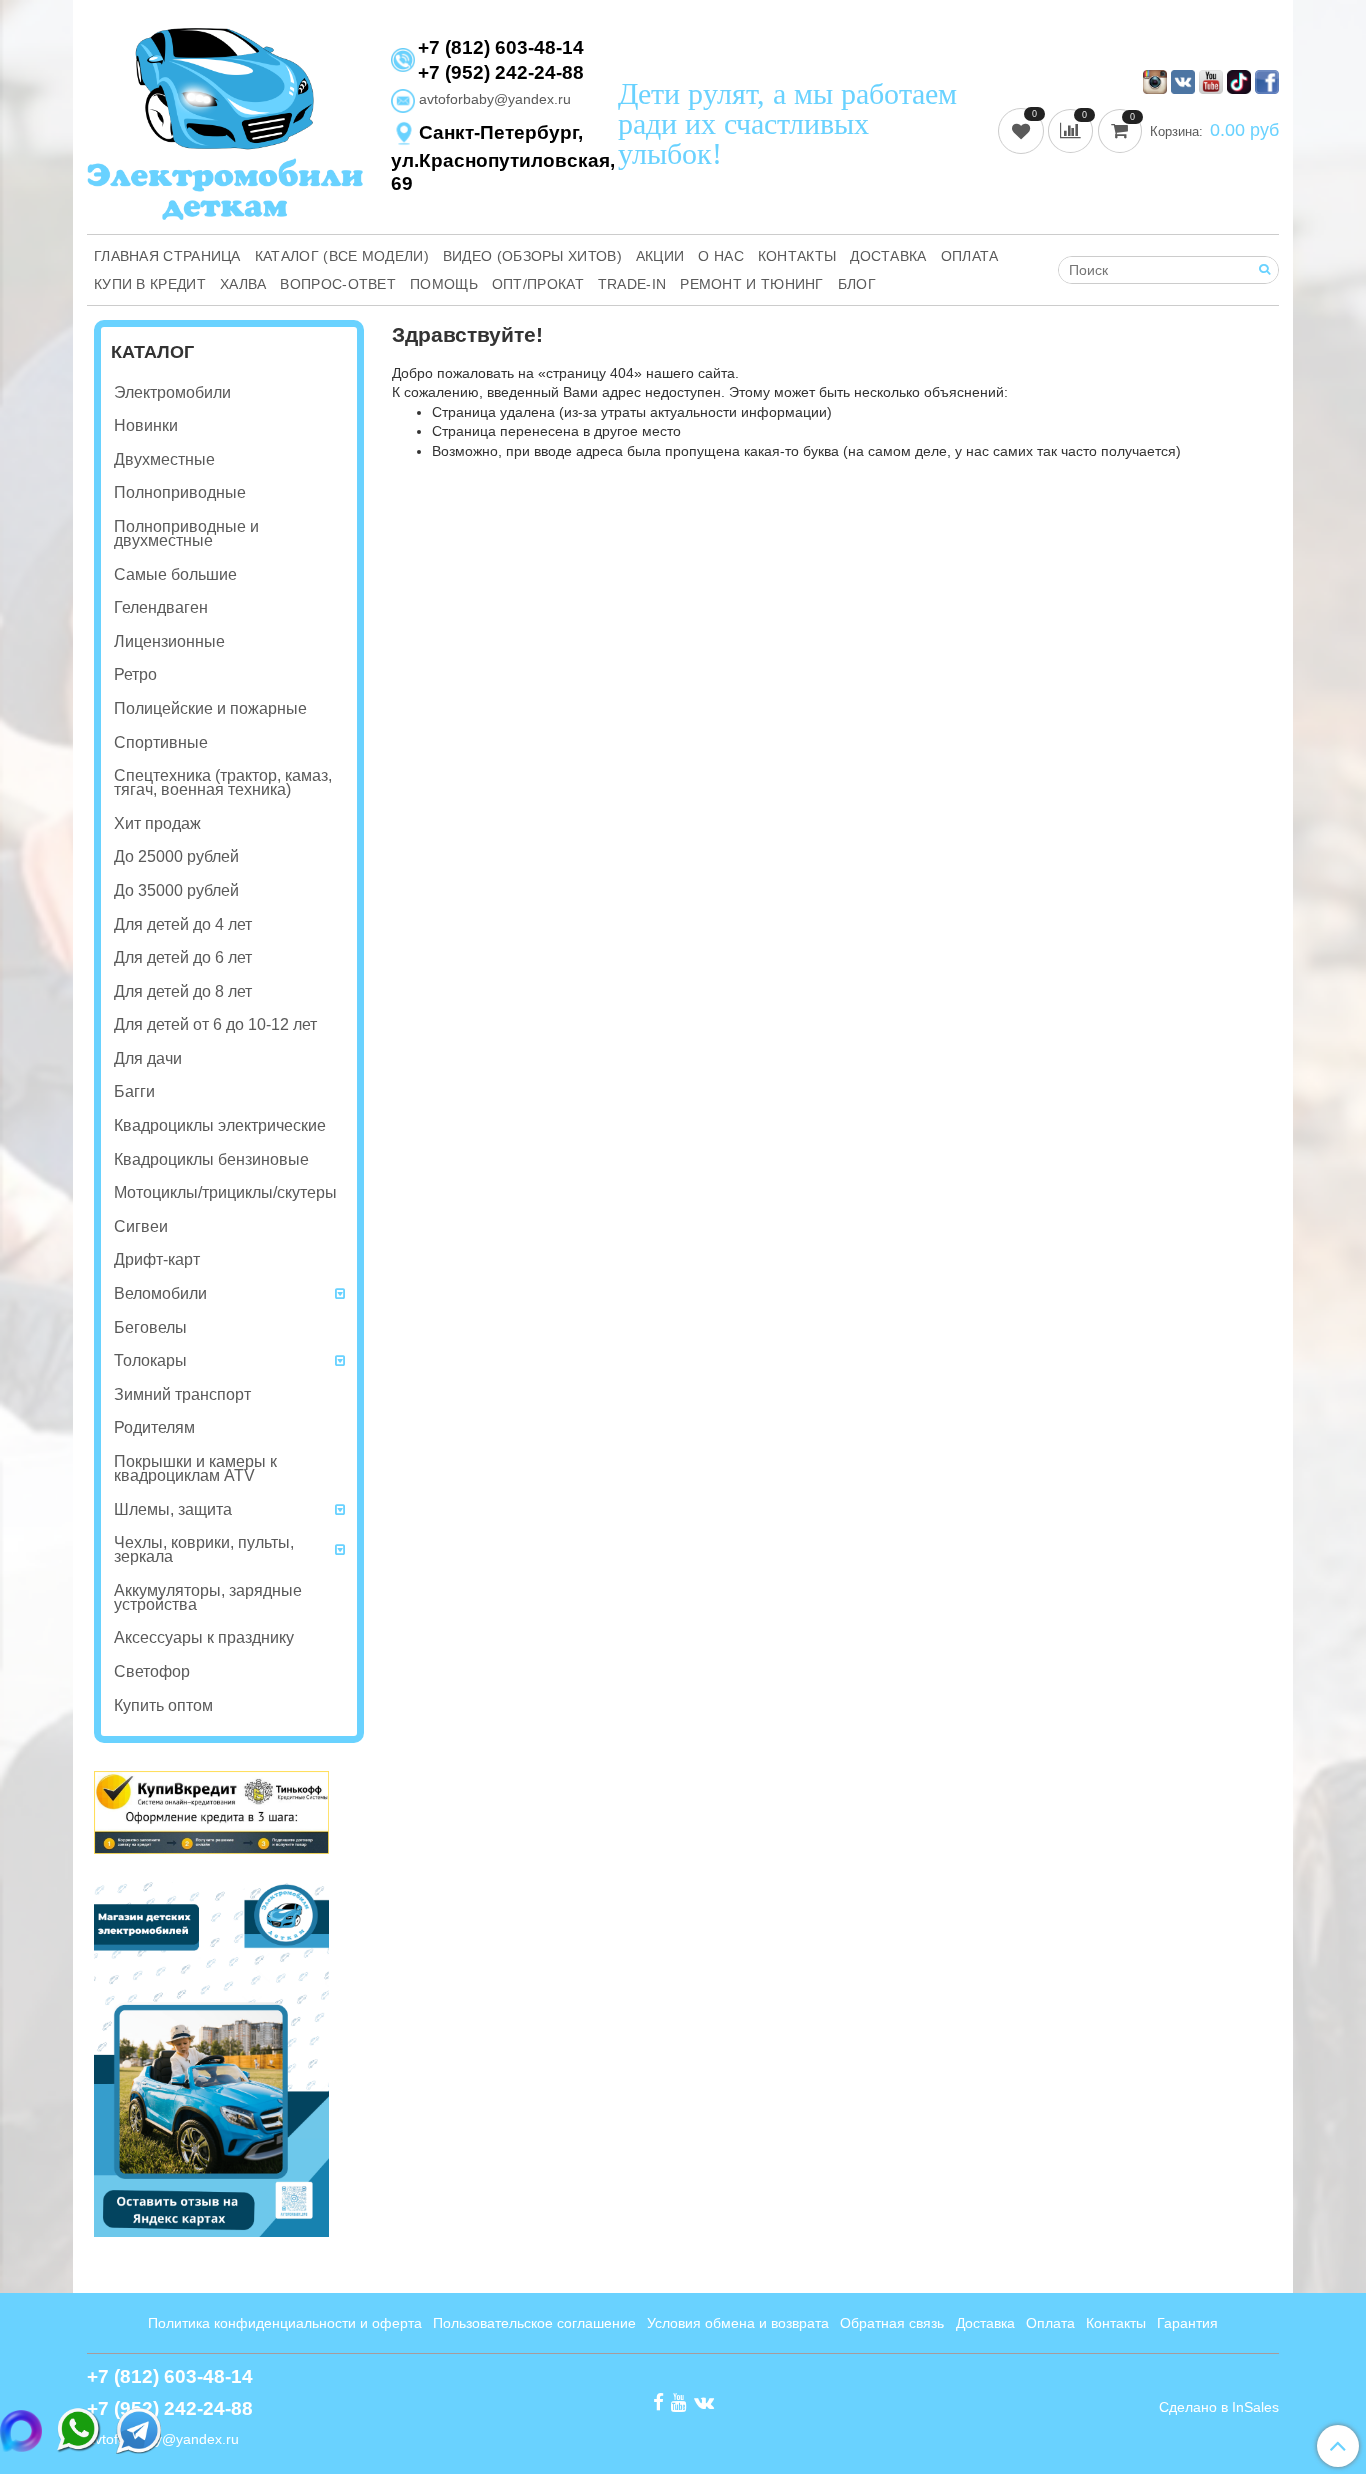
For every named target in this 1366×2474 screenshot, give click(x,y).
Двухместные (164, 459)
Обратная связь (892, 2323)
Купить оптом (163, 1705)
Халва (243, 284)
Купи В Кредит (150, 284)
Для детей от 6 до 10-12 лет (215, 1024)
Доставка (888, 256)
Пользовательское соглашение (534, 2323)
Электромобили (172, 392)
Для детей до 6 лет (183, 957)
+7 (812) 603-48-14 (501, 48)
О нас (721, 256)
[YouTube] (679, 2401)
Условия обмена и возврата (738, 2323)
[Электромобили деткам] (225, 121)
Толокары (150, 1360)
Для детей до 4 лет (183, 924)
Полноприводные (180, 492)
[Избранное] (1023, 130)
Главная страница (167, 256)
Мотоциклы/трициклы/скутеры (225, 1192)
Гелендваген (161, 607)
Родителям (154, 1427)
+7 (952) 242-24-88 (501, 72)
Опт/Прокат (538, 284)
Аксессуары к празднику (204, 1637)
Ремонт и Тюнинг (752, 284)
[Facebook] (658, 2401)
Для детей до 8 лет (183, 991)
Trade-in (632, 284)
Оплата (970, 256)
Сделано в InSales (1219, 2407)
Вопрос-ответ (338, 284)
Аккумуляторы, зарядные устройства (208, 1597)
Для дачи (148, 1058)
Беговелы (150, 1327)
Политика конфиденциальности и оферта (285, 2323)
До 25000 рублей (176, 856)
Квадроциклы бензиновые (211, 1159)
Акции (660, 256)
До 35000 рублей (176, 890)
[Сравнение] (1073, 130)
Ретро (135, 674)
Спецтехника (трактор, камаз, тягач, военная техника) (223, 782)
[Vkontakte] (704, 2401)
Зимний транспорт (182, 1394)
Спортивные (161, 742)
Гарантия (1187, 2323)
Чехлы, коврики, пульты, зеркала (204, 1549)
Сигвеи (141, 1226)
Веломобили (160, 1293)
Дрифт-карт (157, 1259)
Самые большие (175, 574)
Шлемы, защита (173, 1509)
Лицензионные (169, 641)
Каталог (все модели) (342, 256)
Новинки (146, 425)
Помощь (444, 284)
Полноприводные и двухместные (186, 533)
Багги (134, 1091)
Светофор (152, 1671)
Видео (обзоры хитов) (532, 256)
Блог (857, 284)
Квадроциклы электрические (220, 1125)
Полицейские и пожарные (210, 708)
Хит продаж (157, 823)
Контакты (797, 256)
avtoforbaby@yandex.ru (493, 99)
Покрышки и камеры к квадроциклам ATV (195, 1468)
